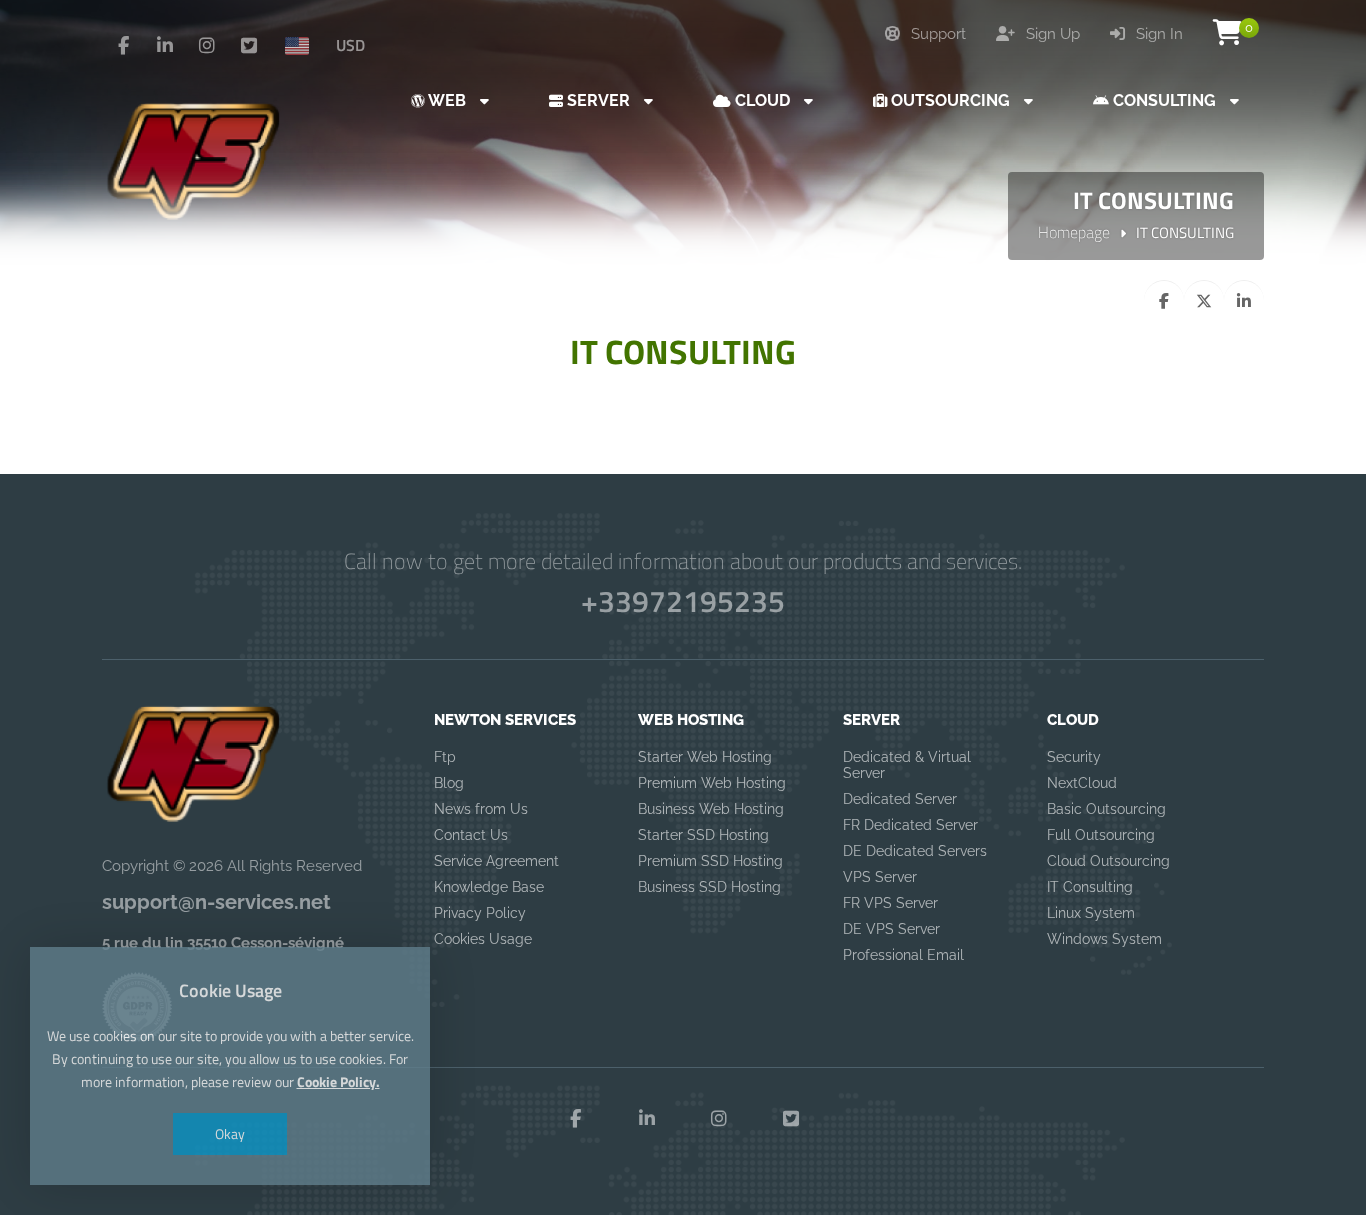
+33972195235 (683, 601)
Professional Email (903, 955)
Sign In (1157, 34)
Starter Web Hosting (705, 757)
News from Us (481, 809)
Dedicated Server (900, 799)
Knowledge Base (489, 887)
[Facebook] (123, 46)
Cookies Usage (483, 939)
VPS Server (880, 877)
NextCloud (1082, 783)
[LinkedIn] (165, 46)
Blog (449, 783)
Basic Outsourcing (1106, 809)
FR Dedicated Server (910, 825)
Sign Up (1051, 34)
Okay (230, 1133)
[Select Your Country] (305, 45)
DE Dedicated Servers (915, 851)
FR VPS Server (890, 903)
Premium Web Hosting (712, 783)
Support (936, 34)
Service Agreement (496, 861)
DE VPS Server (891, 929)
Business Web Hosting (711, 809)
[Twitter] (249, 46)
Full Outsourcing (1101, 835)
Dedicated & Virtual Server (907, 765)
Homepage (1074, 232)
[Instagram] (207, 46)
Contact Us (471, 835)
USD (350, 45)
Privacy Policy (480, 913)
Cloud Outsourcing (1108, 861)
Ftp (445, 757)
